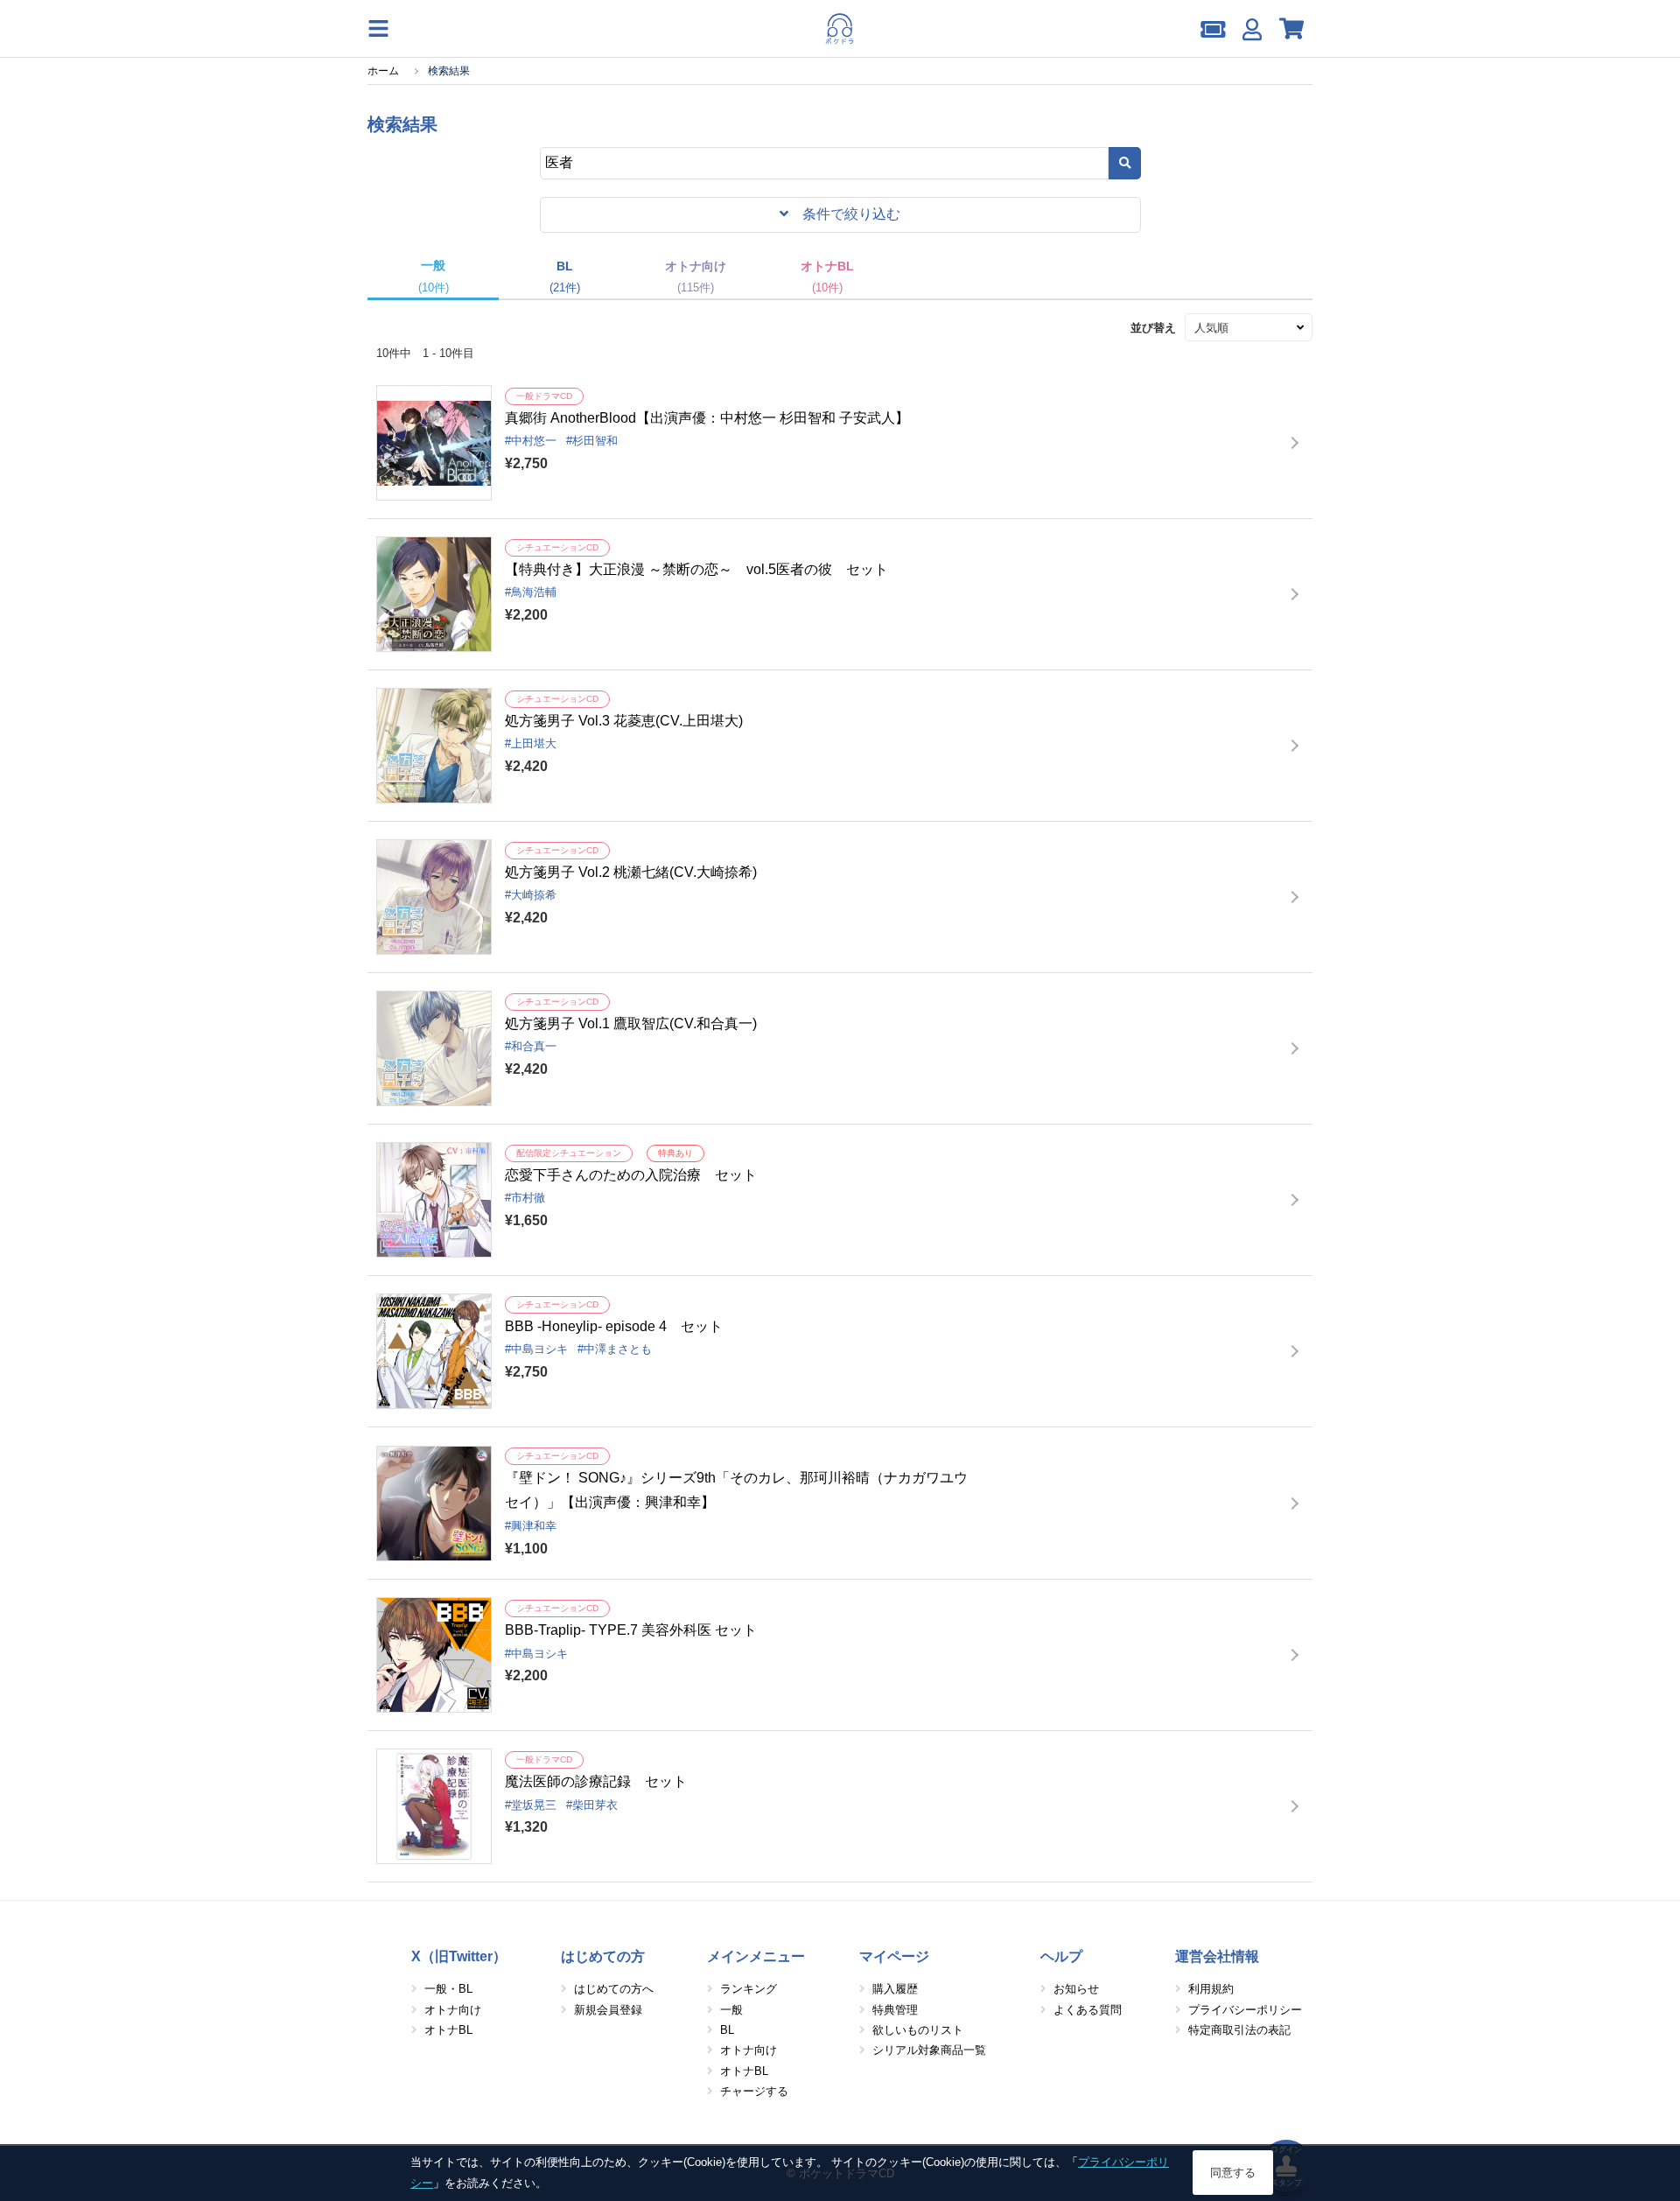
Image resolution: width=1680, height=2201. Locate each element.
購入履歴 (895, 1989)
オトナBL (448, 2030)
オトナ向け (453, 2010)
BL (727, 2030)
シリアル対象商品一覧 (929, 2050)
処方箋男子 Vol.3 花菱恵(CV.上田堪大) (624, 721)
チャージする (754, 2091)
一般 (731, 2010)
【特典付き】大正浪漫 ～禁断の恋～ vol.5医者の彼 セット (696, 569)
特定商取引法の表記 (1239, 2030)
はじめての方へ (614, 1989)
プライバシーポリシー (1245, 2010)
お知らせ (1076, 1989)
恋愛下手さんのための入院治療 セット (631, 1175)
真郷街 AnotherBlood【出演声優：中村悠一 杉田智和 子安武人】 (707, 418)
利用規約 (1211, 1989)
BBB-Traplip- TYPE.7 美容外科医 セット (631, 1630)
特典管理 (895, 2010)
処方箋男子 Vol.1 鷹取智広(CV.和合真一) (631, 1023)
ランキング (749, 1989)
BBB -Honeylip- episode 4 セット (614, 1326)
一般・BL (448, 1989)
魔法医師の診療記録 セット (596, 1781)
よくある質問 (1088, 2010)
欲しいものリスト (918, 2030)
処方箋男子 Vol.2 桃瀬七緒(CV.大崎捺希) (631, 872)
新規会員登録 (608, 2010)
